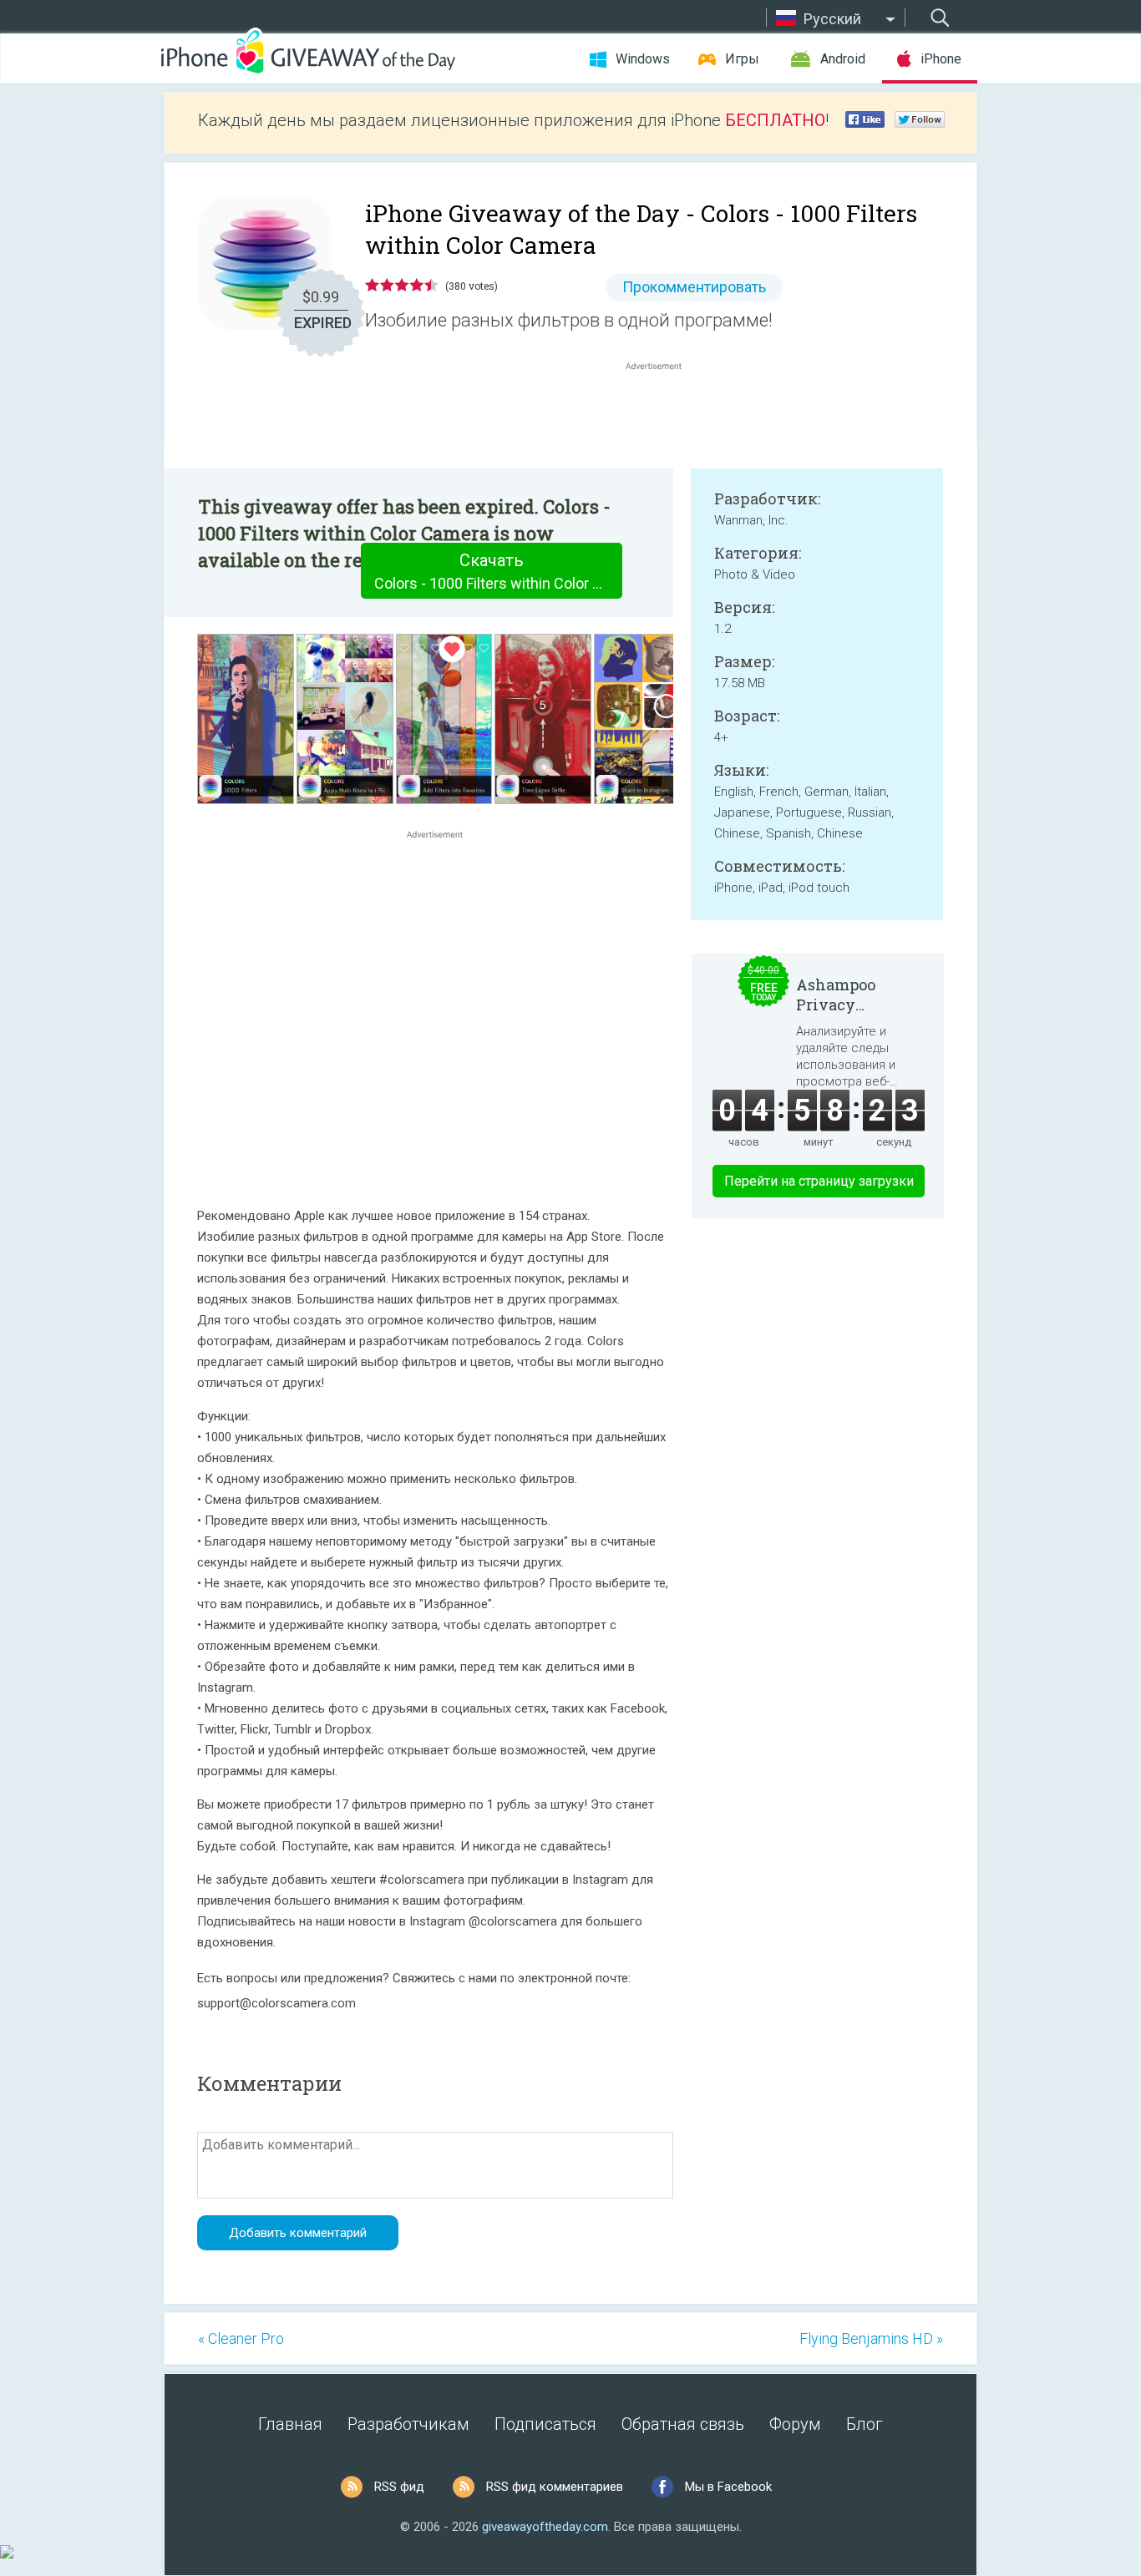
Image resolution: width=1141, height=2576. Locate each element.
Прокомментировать (694, 287)
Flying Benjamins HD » (871, 2338)
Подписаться (545, 2424)
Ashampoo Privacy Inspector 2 (837, 994)
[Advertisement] (662, 414)
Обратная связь (683, 2424)
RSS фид (399, 2487)
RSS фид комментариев (555, 2487)
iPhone (941, 59)
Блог (865, 2424)
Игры (742, 59)
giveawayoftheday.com (545, 2527)
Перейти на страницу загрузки (819, 1181)
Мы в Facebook (728, 2487)
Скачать (498, 571)
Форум (795, 2424)
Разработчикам (408, 2424)
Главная (290, 2424)
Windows (643, 59)
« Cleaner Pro (241, 2338)
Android (843, 59)
